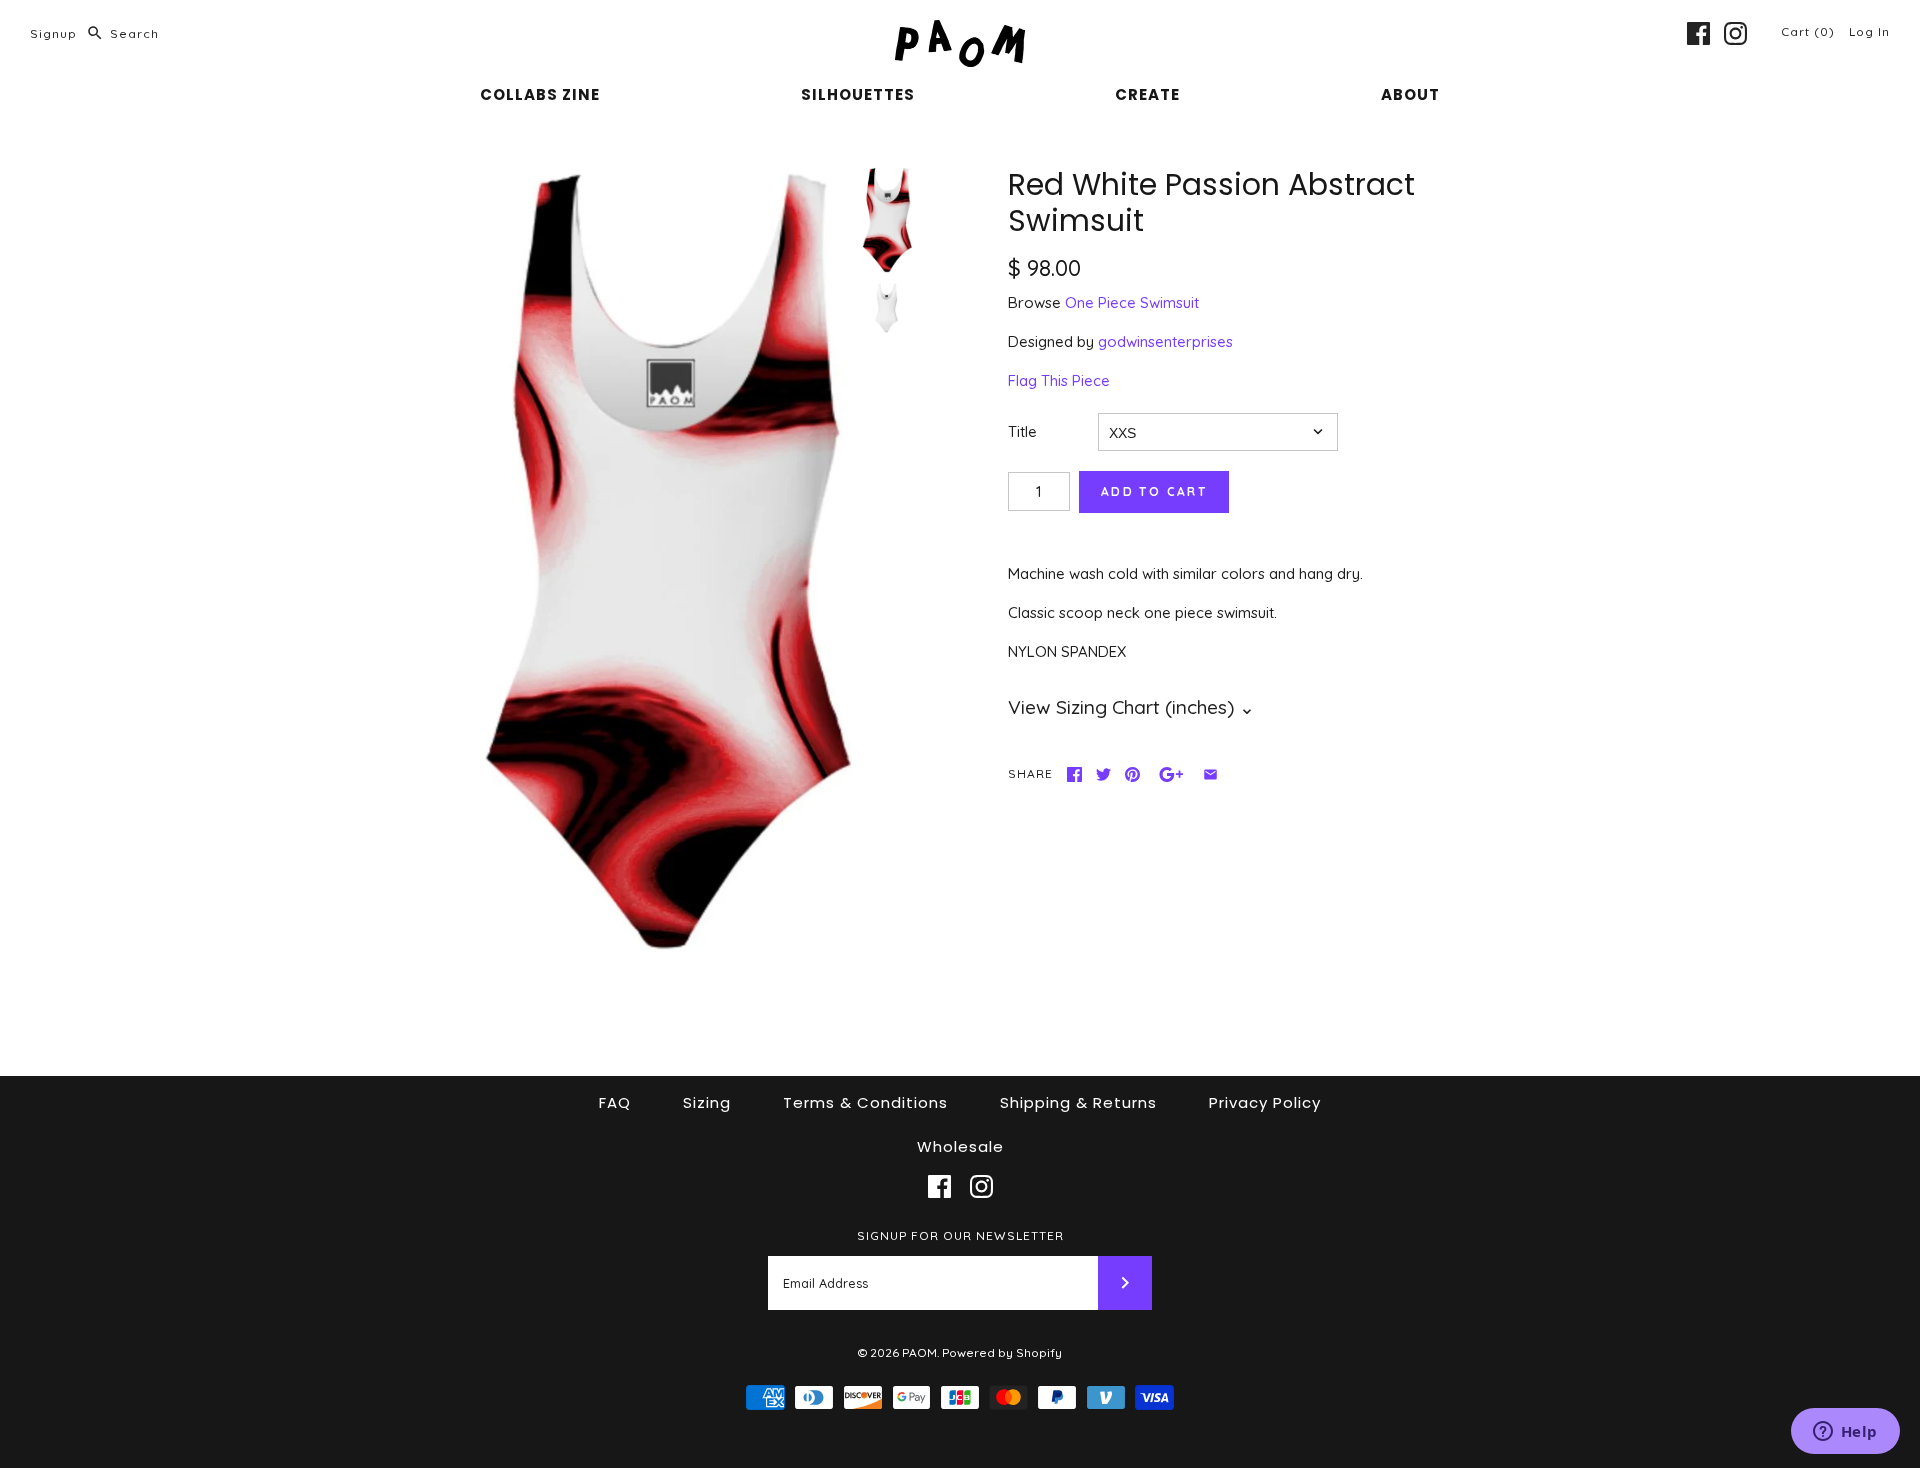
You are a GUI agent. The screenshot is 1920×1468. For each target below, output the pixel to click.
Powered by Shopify (1002, 1352)
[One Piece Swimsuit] (887, 308)
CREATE (1147, 94)
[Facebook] (1698, 33)
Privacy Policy (1265, 1102)
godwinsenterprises (1165, 341)
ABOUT (1410, 94)
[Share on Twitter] (1103, 774)
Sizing (707, 1102)
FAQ (615, 1102)
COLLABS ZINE (540, 94)
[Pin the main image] (1132, 774)
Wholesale (960, 1146)
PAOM (919, 1352)
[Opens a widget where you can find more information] (1845, 1433)
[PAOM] (960, 31)
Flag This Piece (1059, 380)
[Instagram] (1735, 33)
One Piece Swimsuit (1132, 302)
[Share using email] (1210, 774)
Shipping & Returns (1078, 1102)
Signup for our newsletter (960, 1235)
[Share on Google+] (1171, 774)
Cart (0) (1810, 31)
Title (1022, 431)
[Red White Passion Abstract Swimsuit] (666, 561)
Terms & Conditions (865, 1102)
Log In (1869, 31)
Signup (53, 33)
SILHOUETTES (858, 94)
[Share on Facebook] (1074, 774)
